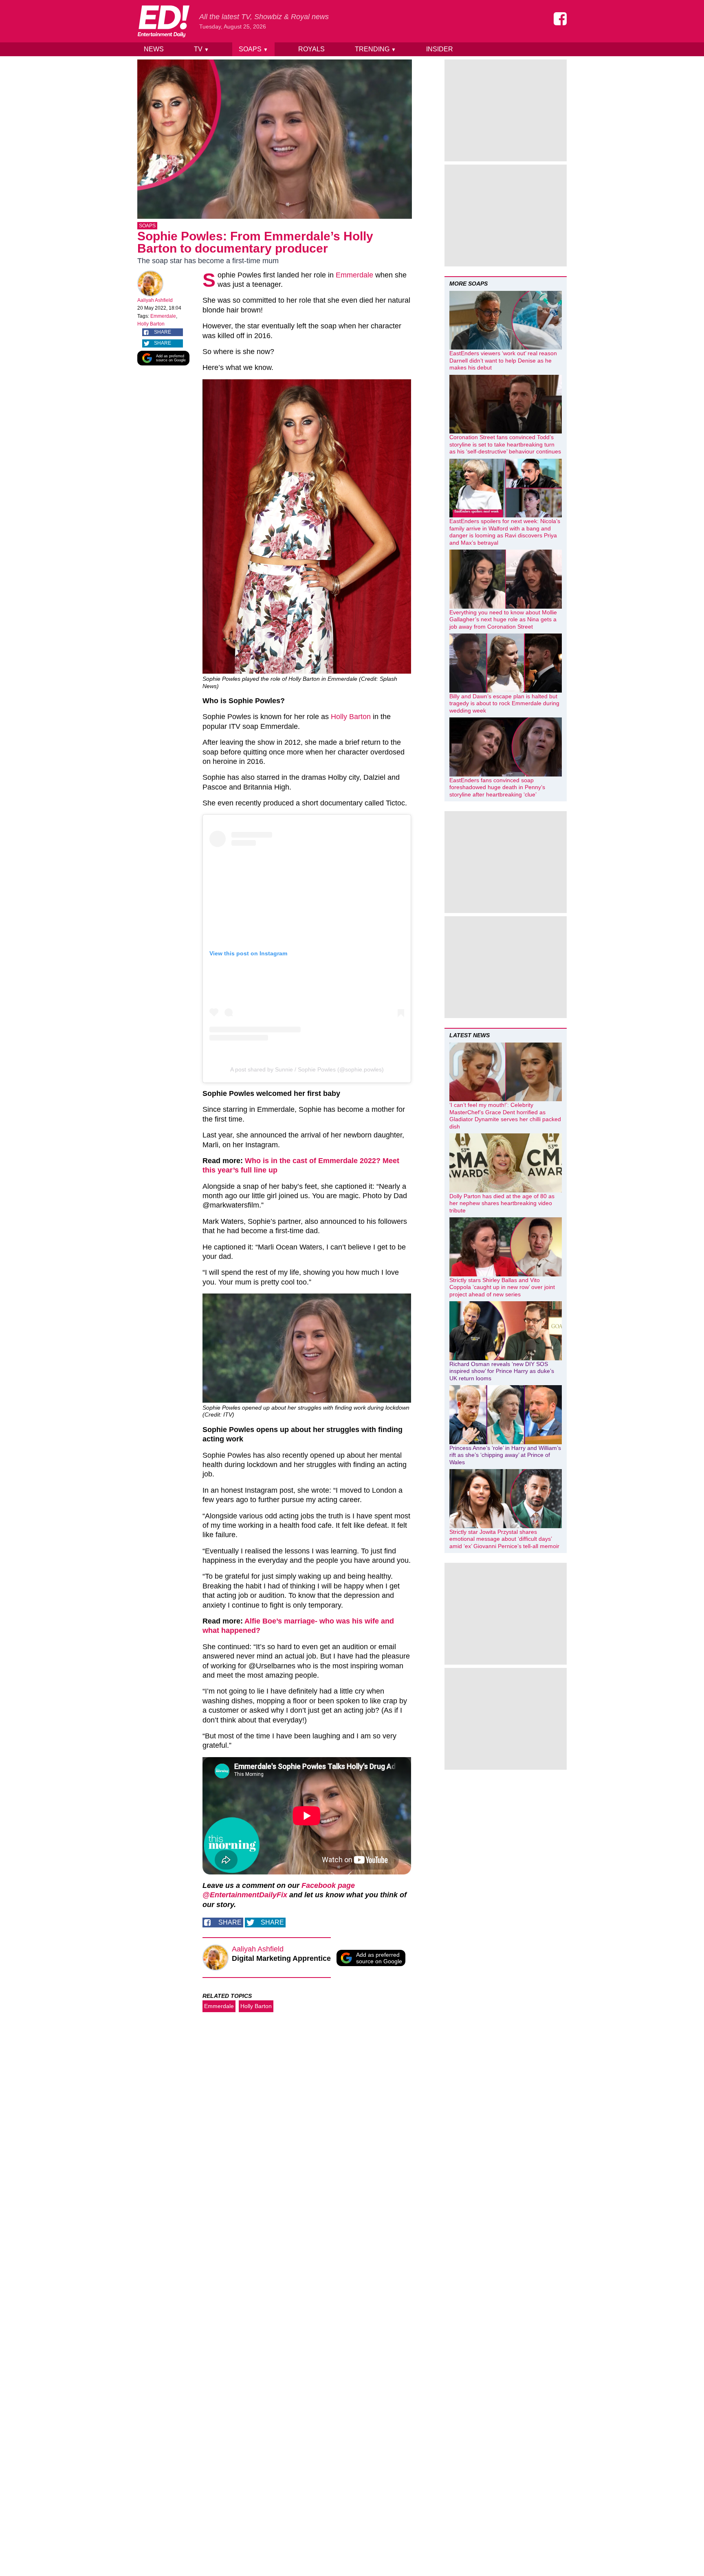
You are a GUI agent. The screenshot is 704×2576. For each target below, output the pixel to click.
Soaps (253, 49)
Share (163, 332)
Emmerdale (163, 316)
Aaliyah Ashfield (155, 300)
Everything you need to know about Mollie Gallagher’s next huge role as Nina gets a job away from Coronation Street (503, 619)
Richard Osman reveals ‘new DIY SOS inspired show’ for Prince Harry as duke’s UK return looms (502, 1371)
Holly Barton (151, 324)
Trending (375, 49)
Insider (440, 49)
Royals (311, 49)
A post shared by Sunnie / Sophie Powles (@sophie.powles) (307, 1069)
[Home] (163, 21)
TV (201, 49)
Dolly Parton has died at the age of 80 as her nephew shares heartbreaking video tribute (502, 1203)
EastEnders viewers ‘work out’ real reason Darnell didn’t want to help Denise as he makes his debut (503, 360)
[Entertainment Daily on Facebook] (560, 19)
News (154, 49)
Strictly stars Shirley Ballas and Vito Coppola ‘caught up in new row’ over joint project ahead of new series (502, 1287)
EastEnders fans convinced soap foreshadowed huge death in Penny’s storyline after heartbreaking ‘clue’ (497, 787)
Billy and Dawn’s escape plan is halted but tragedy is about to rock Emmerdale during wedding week (504, 703)
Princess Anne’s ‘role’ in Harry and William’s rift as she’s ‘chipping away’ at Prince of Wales (505, 1455)
